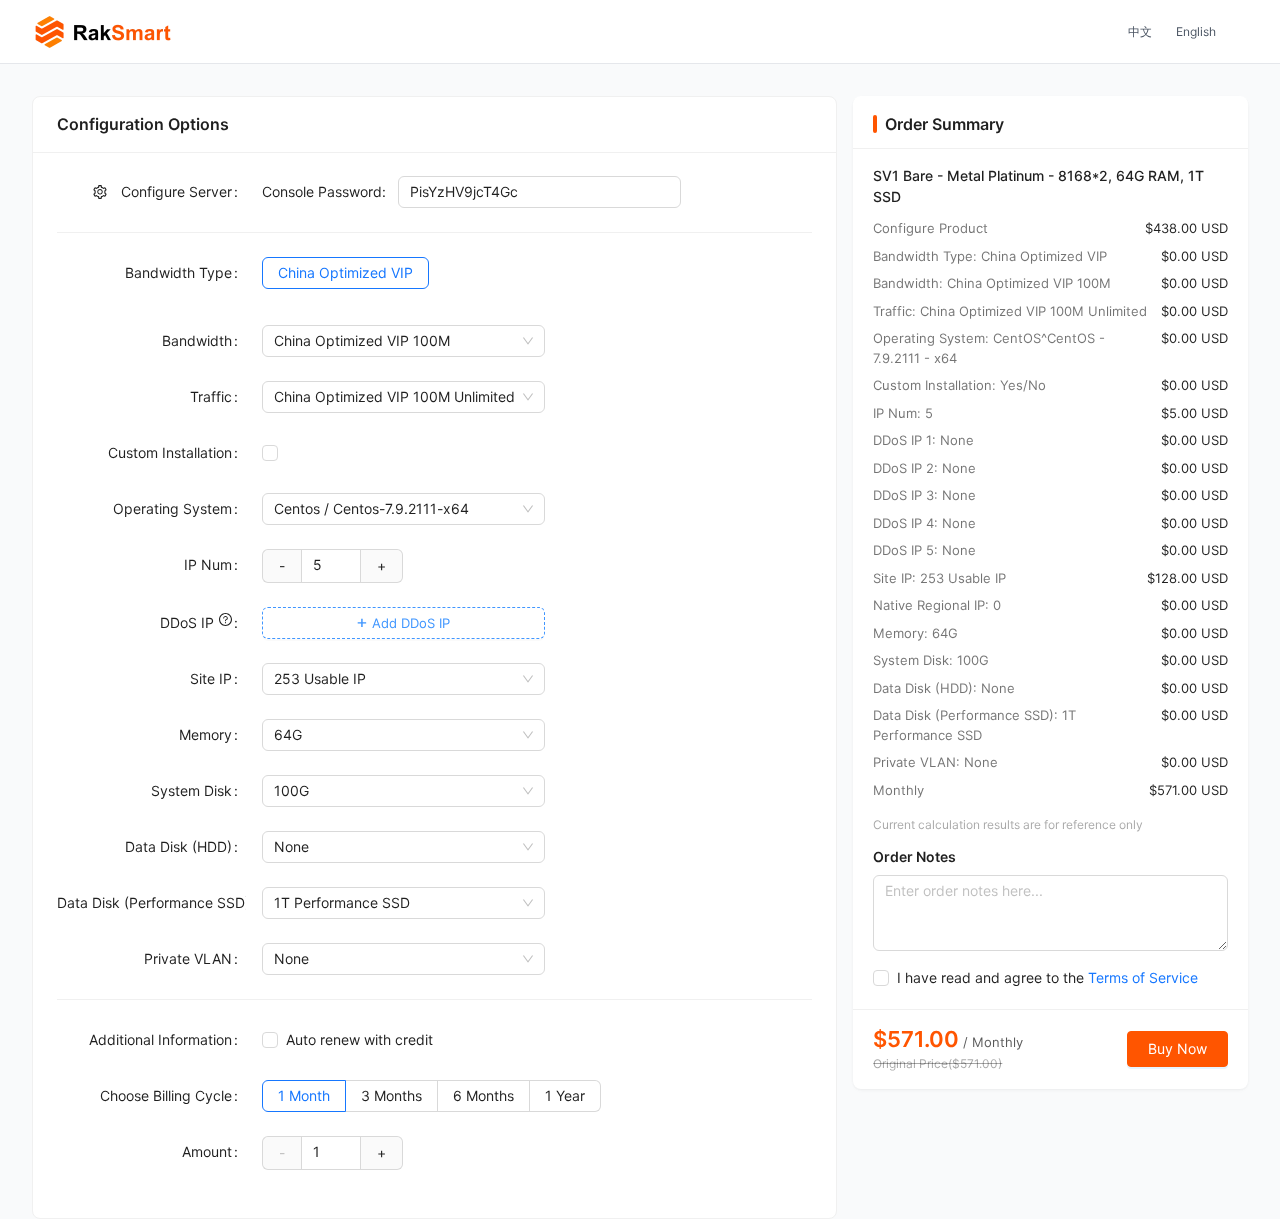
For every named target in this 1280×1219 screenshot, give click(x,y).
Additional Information (160, 1039)
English (1196, 31)
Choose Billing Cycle (166, 1095)
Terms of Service (1143, 977)
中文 (1140, 31)
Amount (207, 1151)
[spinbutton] (331, 565)
